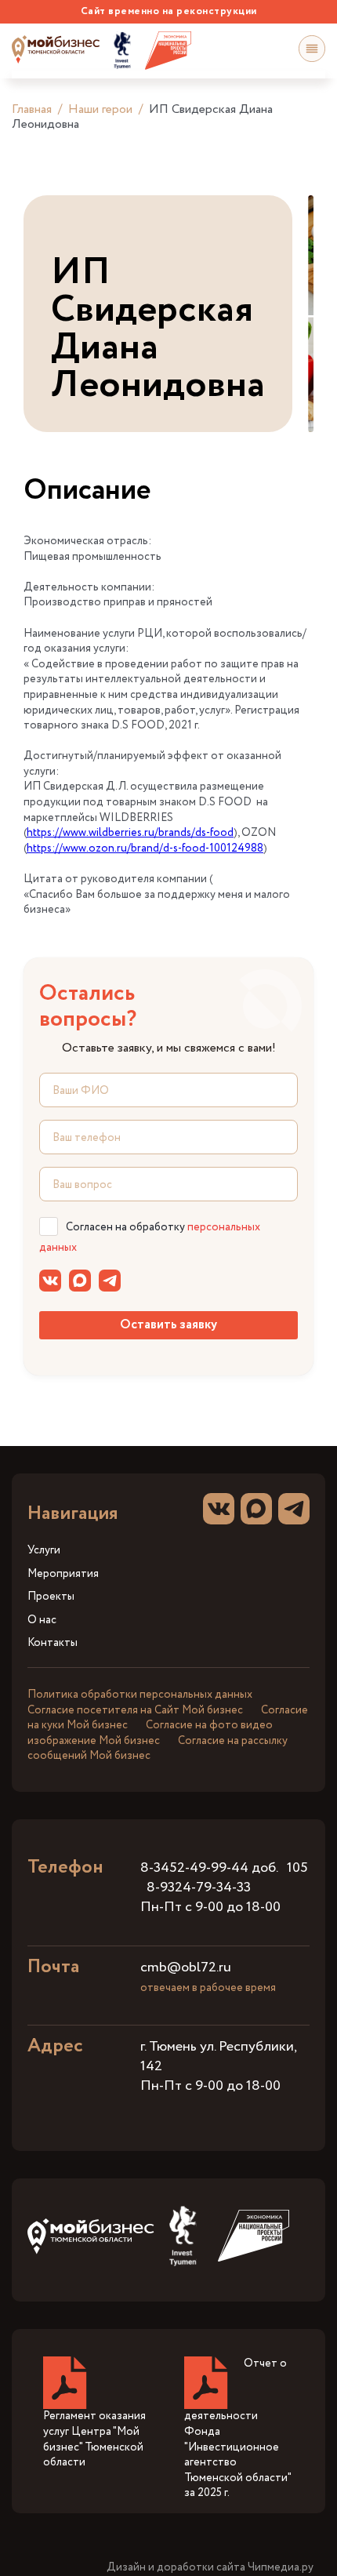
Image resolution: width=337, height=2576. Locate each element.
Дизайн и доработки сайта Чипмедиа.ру (210, 2568)
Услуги (44, 1551)
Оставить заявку (168, 1325)
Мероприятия (63, 1574)
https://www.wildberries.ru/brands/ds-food (130, 833)
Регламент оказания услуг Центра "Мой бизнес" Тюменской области (94, 2439)
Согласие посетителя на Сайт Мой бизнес (135, 1710)
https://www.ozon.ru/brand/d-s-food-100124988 (145, 848)
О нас (42, 1620)
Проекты (51, 1597)
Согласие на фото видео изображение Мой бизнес (150, 1733)
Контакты (53, 1643)
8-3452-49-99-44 (194, 1868)
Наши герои (100, 109)
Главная (32, 109)
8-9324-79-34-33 (199, 1887)
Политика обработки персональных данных (140, 1695)
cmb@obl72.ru (186, 1967)
